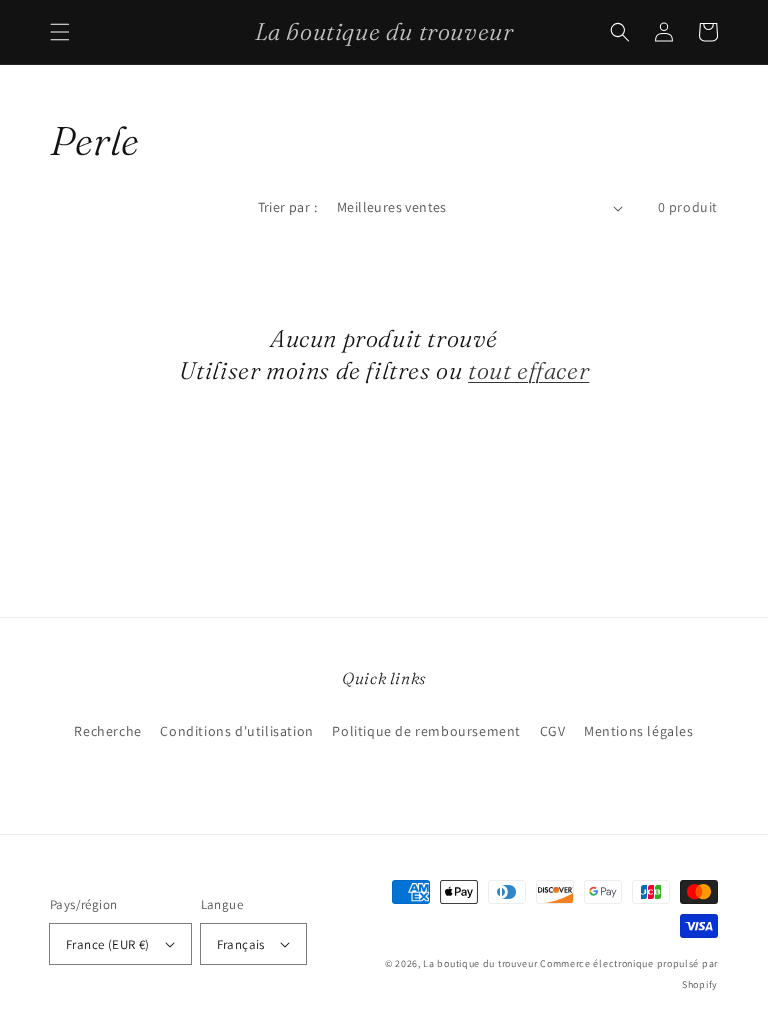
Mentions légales (639, 731)
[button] (60, 32)
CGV (553, 731)
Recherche (107, 731)
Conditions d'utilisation (236, 731)
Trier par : (287, 207)
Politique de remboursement (426, 731)
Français (241, 944)
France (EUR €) (108, 944)
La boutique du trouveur (480, 963)
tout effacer (528, 370)
